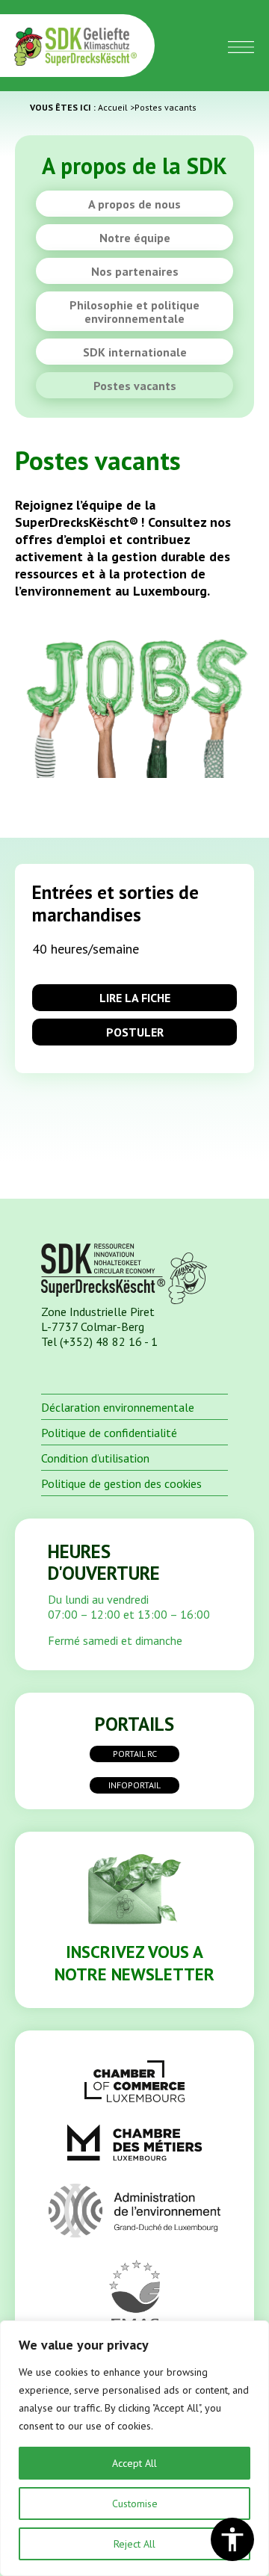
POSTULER (135, 1032)
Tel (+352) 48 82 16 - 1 (99, 1341)
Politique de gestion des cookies (121, 1483)
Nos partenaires (135, 271)
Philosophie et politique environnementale (134, 312)
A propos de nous (134, 204)
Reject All (134, 2544)
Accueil (113, 107)
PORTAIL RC (135, 1754)
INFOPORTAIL (134, 1785)
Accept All (134, 2463)
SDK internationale (135, 352)
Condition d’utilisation (95, 1458)
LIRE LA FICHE (135, 998)
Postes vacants (135, 386)
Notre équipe (135, 238)
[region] (134, 2448)
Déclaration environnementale (118, 1407)
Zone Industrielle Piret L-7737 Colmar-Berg (98, 1319)
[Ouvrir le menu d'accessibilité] (232, 2539)
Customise (135, 2504)
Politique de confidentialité (109, 1433)
